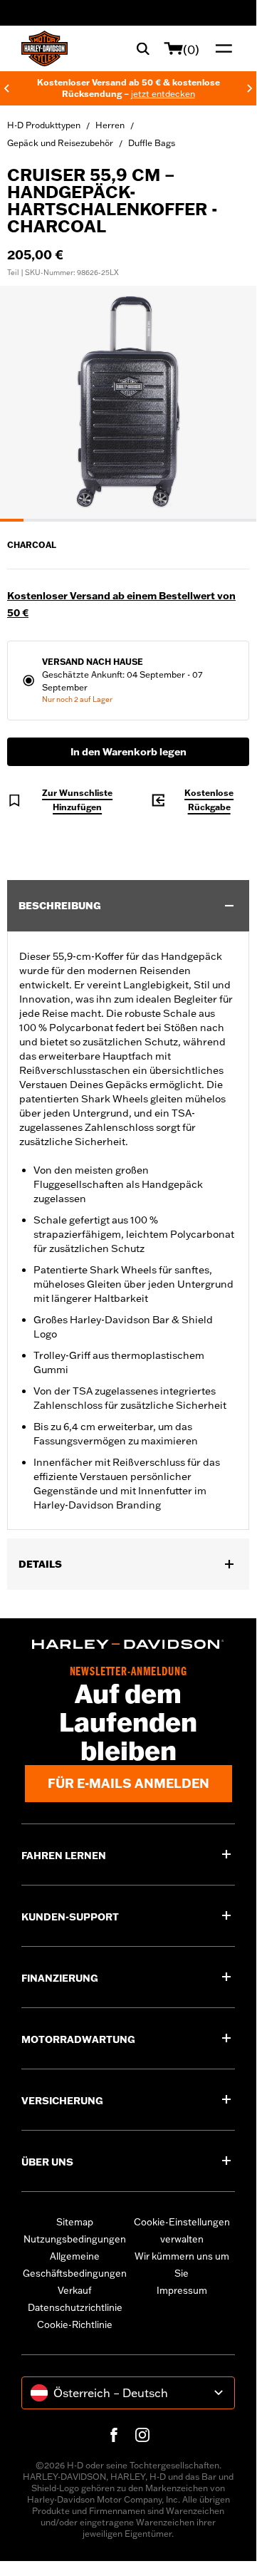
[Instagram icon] (142, 2435)
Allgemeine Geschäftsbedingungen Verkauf (75, 2273)
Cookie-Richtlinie (75, 2324)
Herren (110, 125)
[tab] (12, 520)
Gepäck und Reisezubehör (60, 143)
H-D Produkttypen (44, 125)
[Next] (250, 88)
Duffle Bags (152, 143)
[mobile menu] (221, 48)
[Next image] (228, 404)
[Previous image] (28, 404)
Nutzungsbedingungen (75, 2239)
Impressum (182, 2290)
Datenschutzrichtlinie (75, 2307)
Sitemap (75, 2222)
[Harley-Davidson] (128, 1644)
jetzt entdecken (163, 94)
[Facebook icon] (114, 2435)
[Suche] (143, 48)
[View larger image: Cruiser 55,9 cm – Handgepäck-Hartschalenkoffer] (128, 402)
